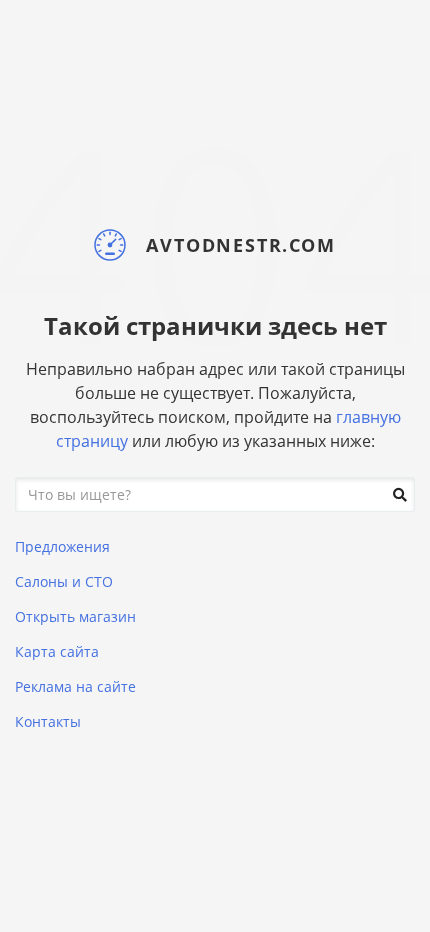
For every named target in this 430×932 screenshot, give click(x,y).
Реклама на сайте (75, 686)
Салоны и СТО (64, 581)
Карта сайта (57, 651)
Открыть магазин (75, 616)
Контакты (48, 721)
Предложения (62, 546)
